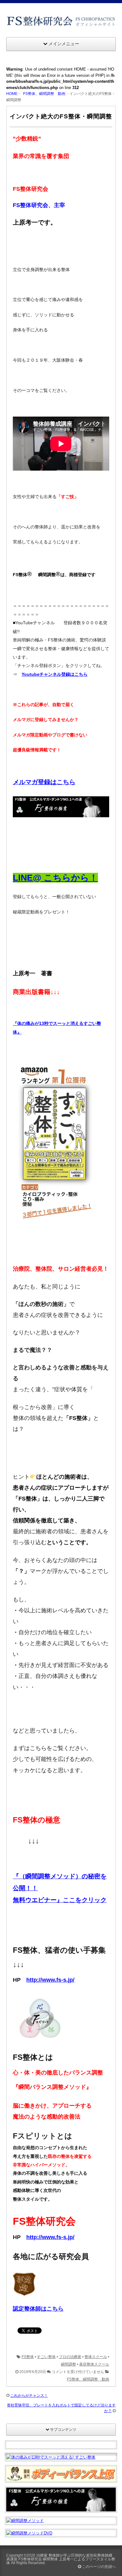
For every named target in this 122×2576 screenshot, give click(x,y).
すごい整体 (46, 2357)
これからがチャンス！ (29, 2396)
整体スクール (96, 2357)
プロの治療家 (70, 2357)
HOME (12, 94)
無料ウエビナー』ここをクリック (60, 1900)
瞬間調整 (69, 2364)
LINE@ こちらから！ (55, 878)
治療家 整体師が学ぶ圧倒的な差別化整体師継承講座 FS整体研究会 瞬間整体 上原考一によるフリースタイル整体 (61, 2559)
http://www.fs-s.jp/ (50, 1980)
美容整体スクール (94, 2364)
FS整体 (28, 2357)
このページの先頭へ (98, 2567)
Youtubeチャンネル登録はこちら (55, 674)
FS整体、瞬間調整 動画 (44, 94)
